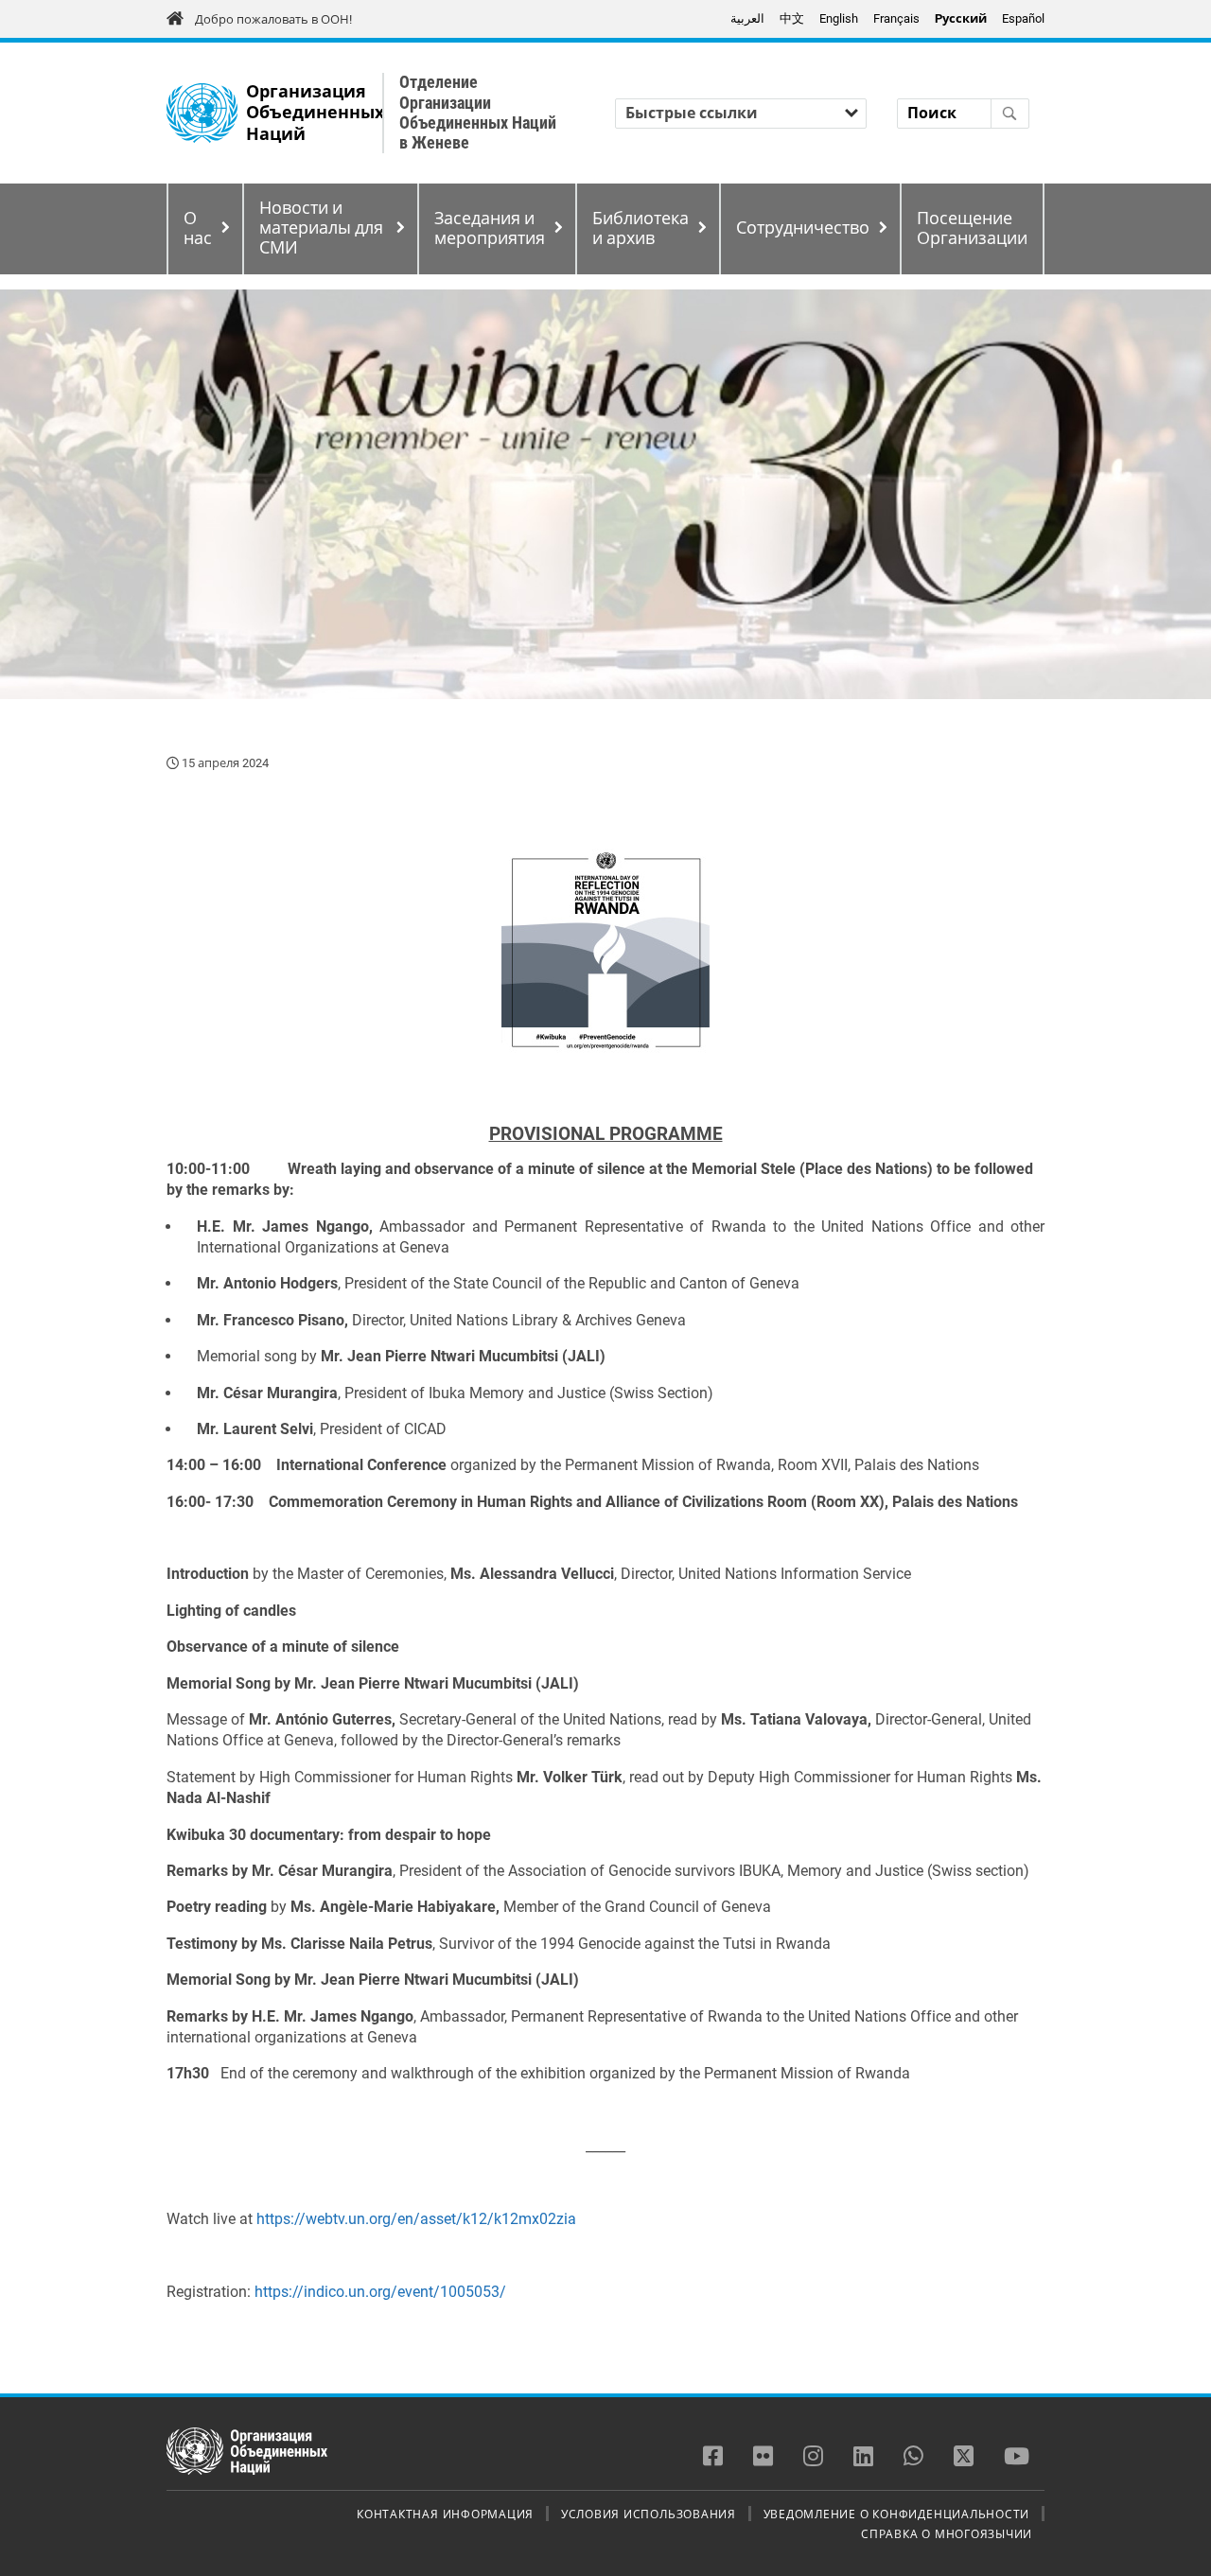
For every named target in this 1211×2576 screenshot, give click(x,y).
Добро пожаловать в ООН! (273, 19)
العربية (747, 18)
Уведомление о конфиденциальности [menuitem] (897, 2514)
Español (1023, 18)
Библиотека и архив (641, 228)
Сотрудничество (803, 228)
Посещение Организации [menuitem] (972, 228)
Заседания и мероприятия (490, 228)
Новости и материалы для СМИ (321, 228)
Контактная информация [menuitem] (445, 2514)
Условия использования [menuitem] (649, 2514)
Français (896, 18)
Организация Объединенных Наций (315, 113)
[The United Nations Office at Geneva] (202, 113)
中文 (792, 18)
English (839, 18)
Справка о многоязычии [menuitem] (947, 2533)
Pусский (961, 18)
